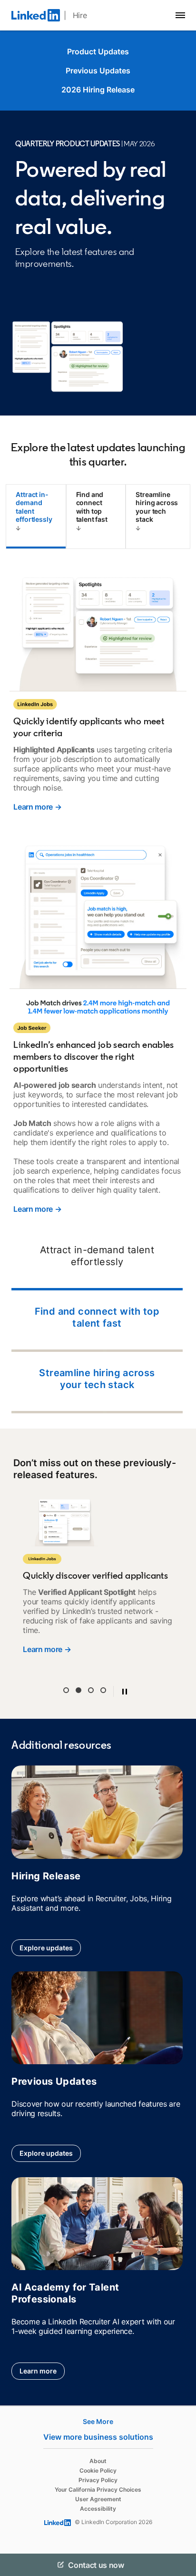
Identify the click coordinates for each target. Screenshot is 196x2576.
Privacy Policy (98, 2480)
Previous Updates (98, 71)
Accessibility (98, 2509)
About (98, 2461)
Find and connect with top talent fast (97, 1317)
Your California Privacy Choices (98, 2490)
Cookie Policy (98, 2470)
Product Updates (98, 51)
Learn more (38, 2371)
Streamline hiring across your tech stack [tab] (157, 507)
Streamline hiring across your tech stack (97, 1379)
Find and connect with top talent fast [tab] (92, 507)
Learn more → (37, 807)
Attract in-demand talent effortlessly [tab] (34, 507)
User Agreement (98, 2499)
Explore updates (46, 1948)
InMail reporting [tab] (103, 1690)
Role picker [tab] (91, 1690)
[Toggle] (181, 2565)
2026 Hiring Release (98, 90)
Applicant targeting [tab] (66, 1690)
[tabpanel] (98, 991)
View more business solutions (98, 2437)
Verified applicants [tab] (78, 1690)
